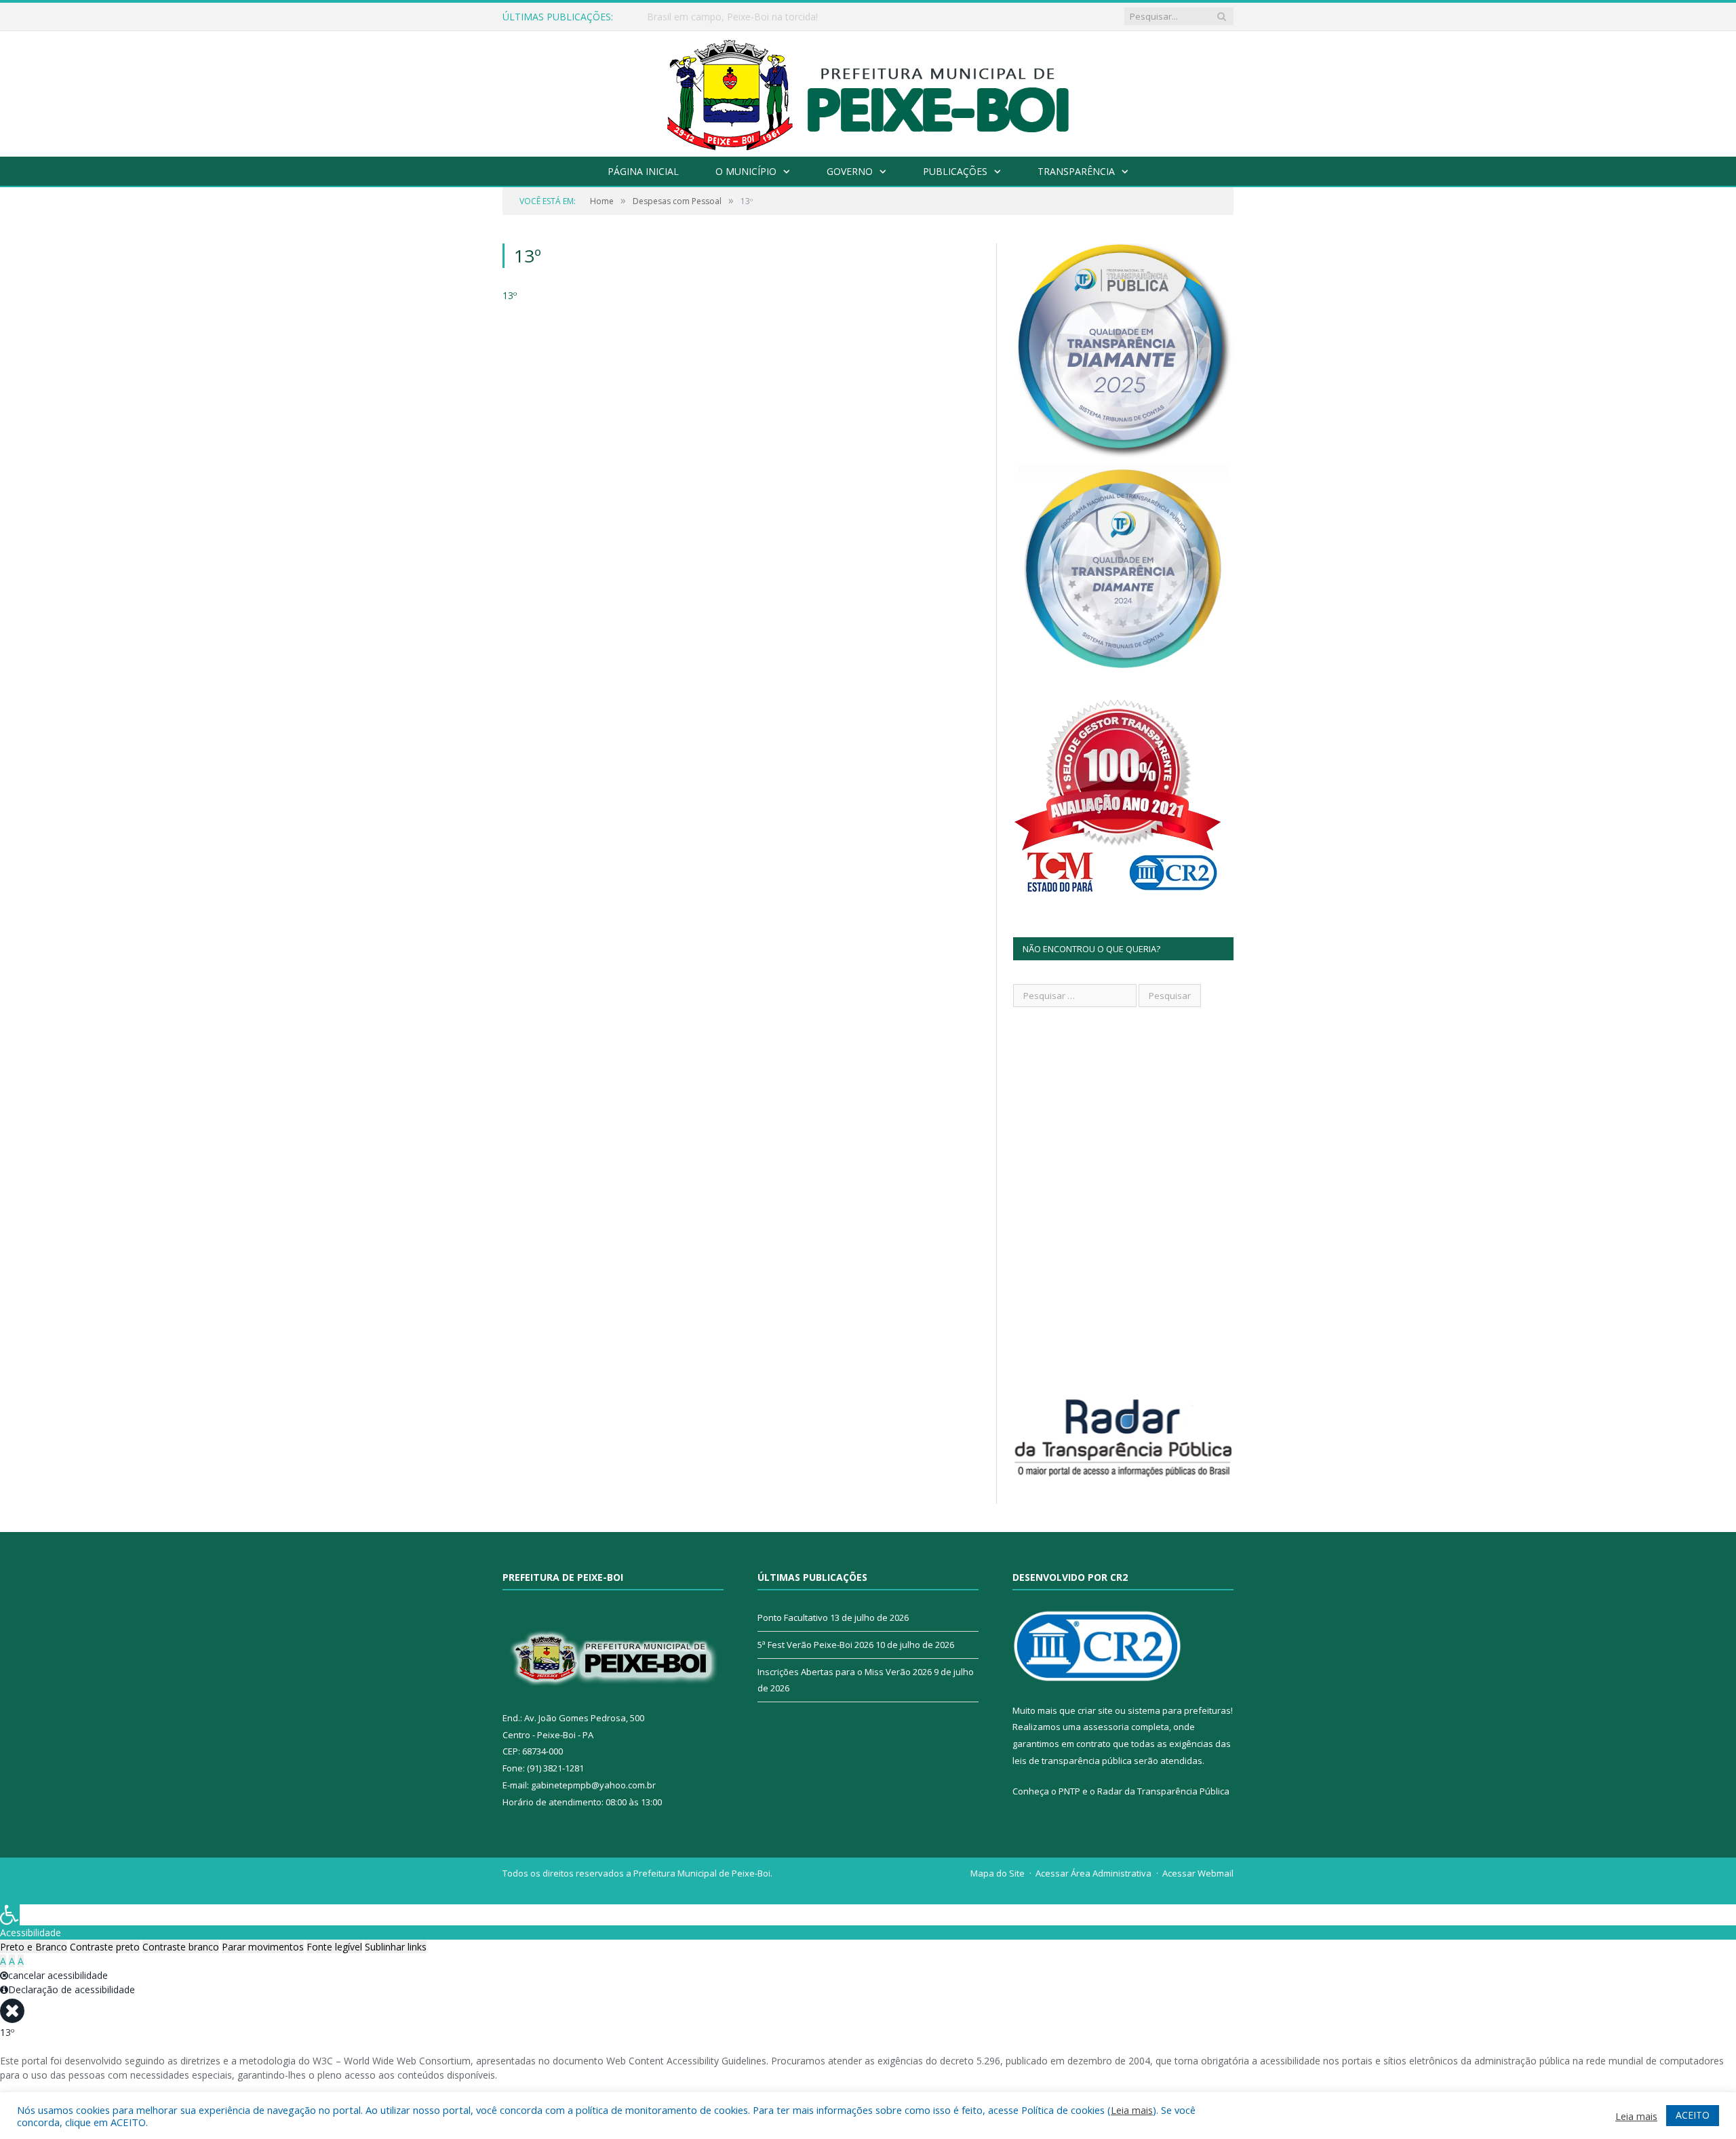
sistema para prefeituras (1179, 1710)
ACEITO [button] (1693, 2115)
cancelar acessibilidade (58, 1975)
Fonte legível (334, 1947)
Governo (850, 171)
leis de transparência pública (1072, 1761)
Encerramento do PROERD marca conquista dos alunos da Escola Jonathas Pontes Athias (803, 17)
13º (510, 295)
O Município (746, 171)
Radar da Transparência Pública (1163, 1791)
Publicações (955, 171)
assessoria (1106, 1727)
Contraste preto (105, 1947)
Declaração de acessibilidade (72, 1989)
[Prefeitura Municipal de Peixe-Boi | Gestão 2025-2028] (868, 91)
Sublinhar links (396, 1947)
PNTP (1069, 1791)
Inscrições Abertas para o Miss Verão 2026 (845, 1672)
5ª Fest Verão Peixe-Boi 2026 (815, 1645)
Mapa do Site (998, 1873)
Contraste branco (181, 1947)
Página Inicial (643, 171)
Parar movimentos (263, 1947)
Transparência (1076, 171)
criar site (1095, 1710)
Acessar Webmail (1198, 1873)
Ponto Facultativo (793, 1617)
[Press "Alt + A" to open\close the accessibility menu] (10, 1915)
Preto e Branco (34, 1947)
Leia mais (1132, 2110)
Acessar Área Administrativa (1093, 1873)
